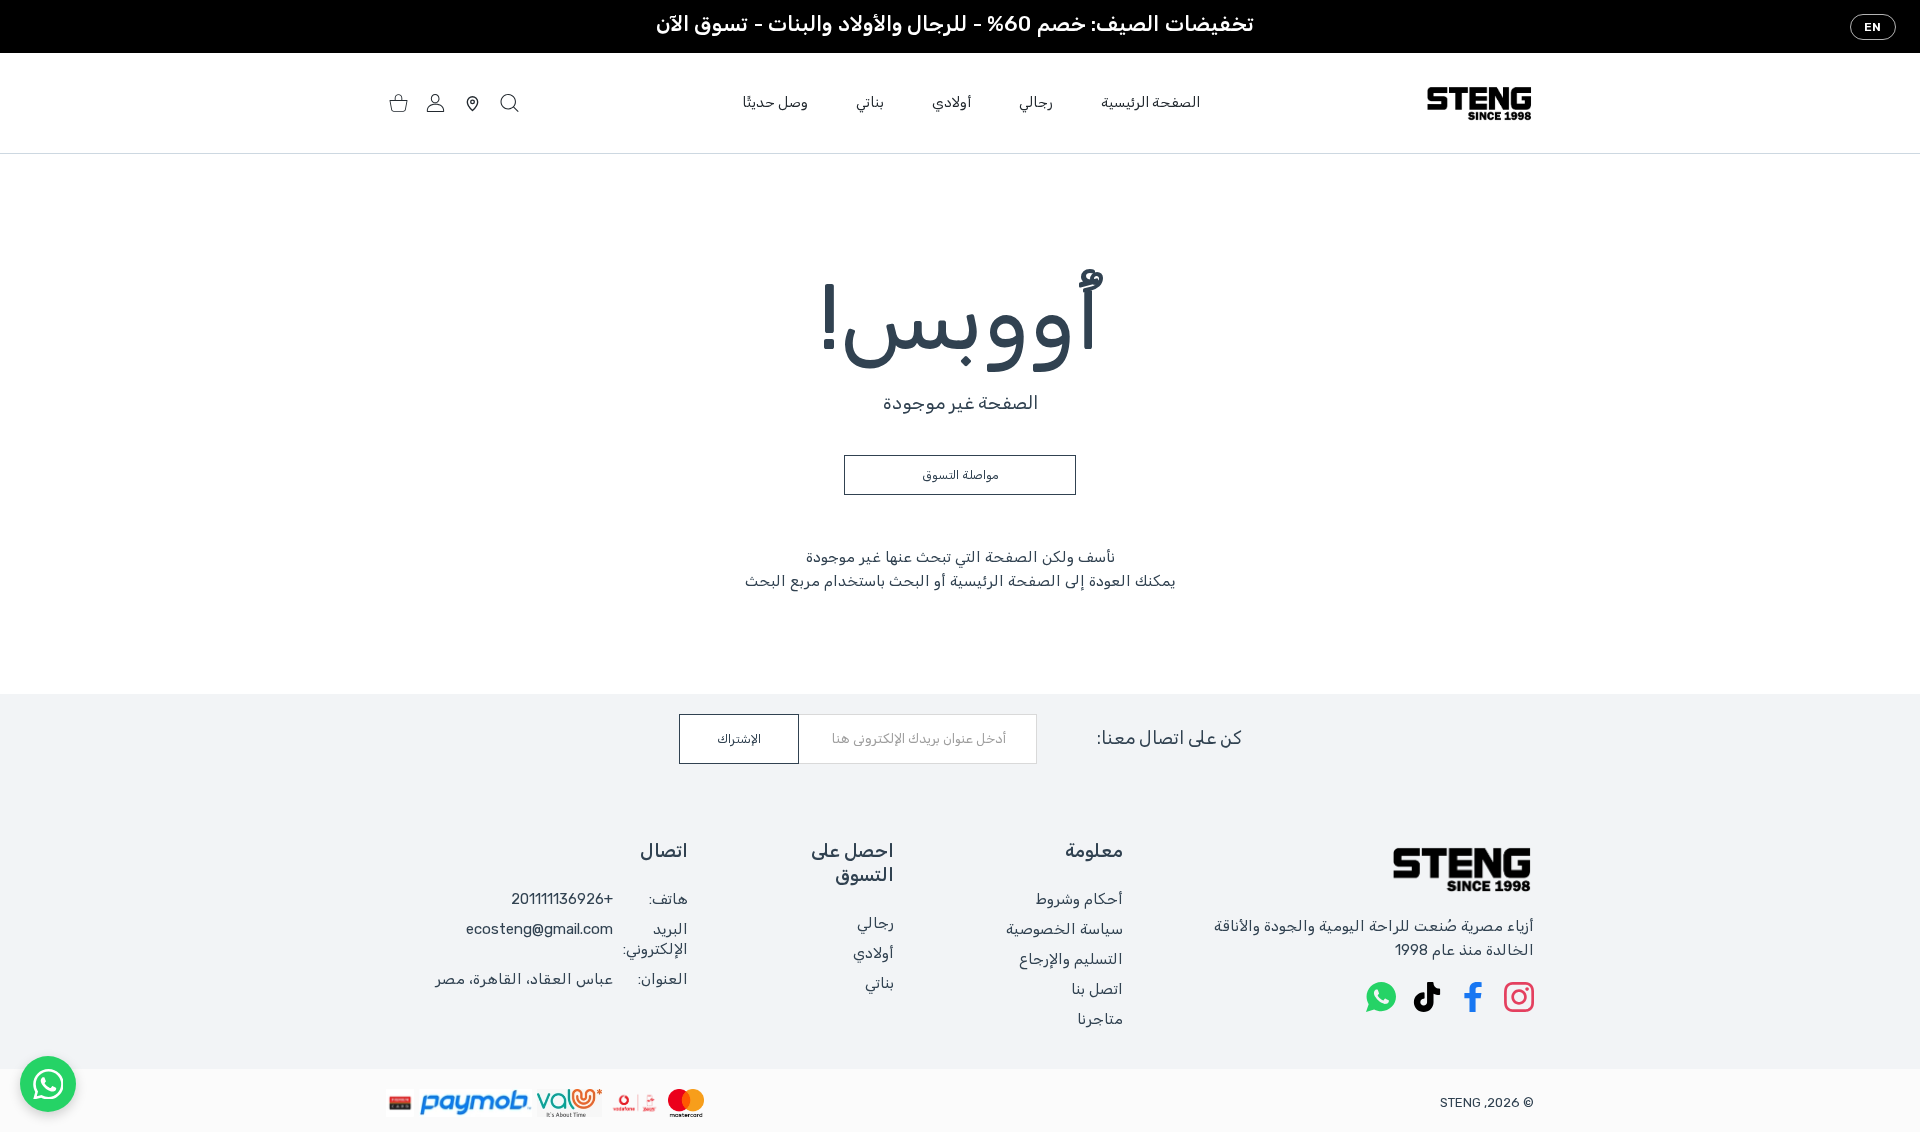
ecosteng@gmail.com (539, 929)
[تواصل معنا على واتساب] (48, 1084)
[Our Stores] (472, 103)
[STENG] (1479, 103)
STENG (1460, 1102)
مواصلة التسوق (960, 475)
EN (1873, 27)
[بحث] (509, 103)
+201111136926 (562, 899)
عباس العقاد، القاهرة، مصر (524, 979)
